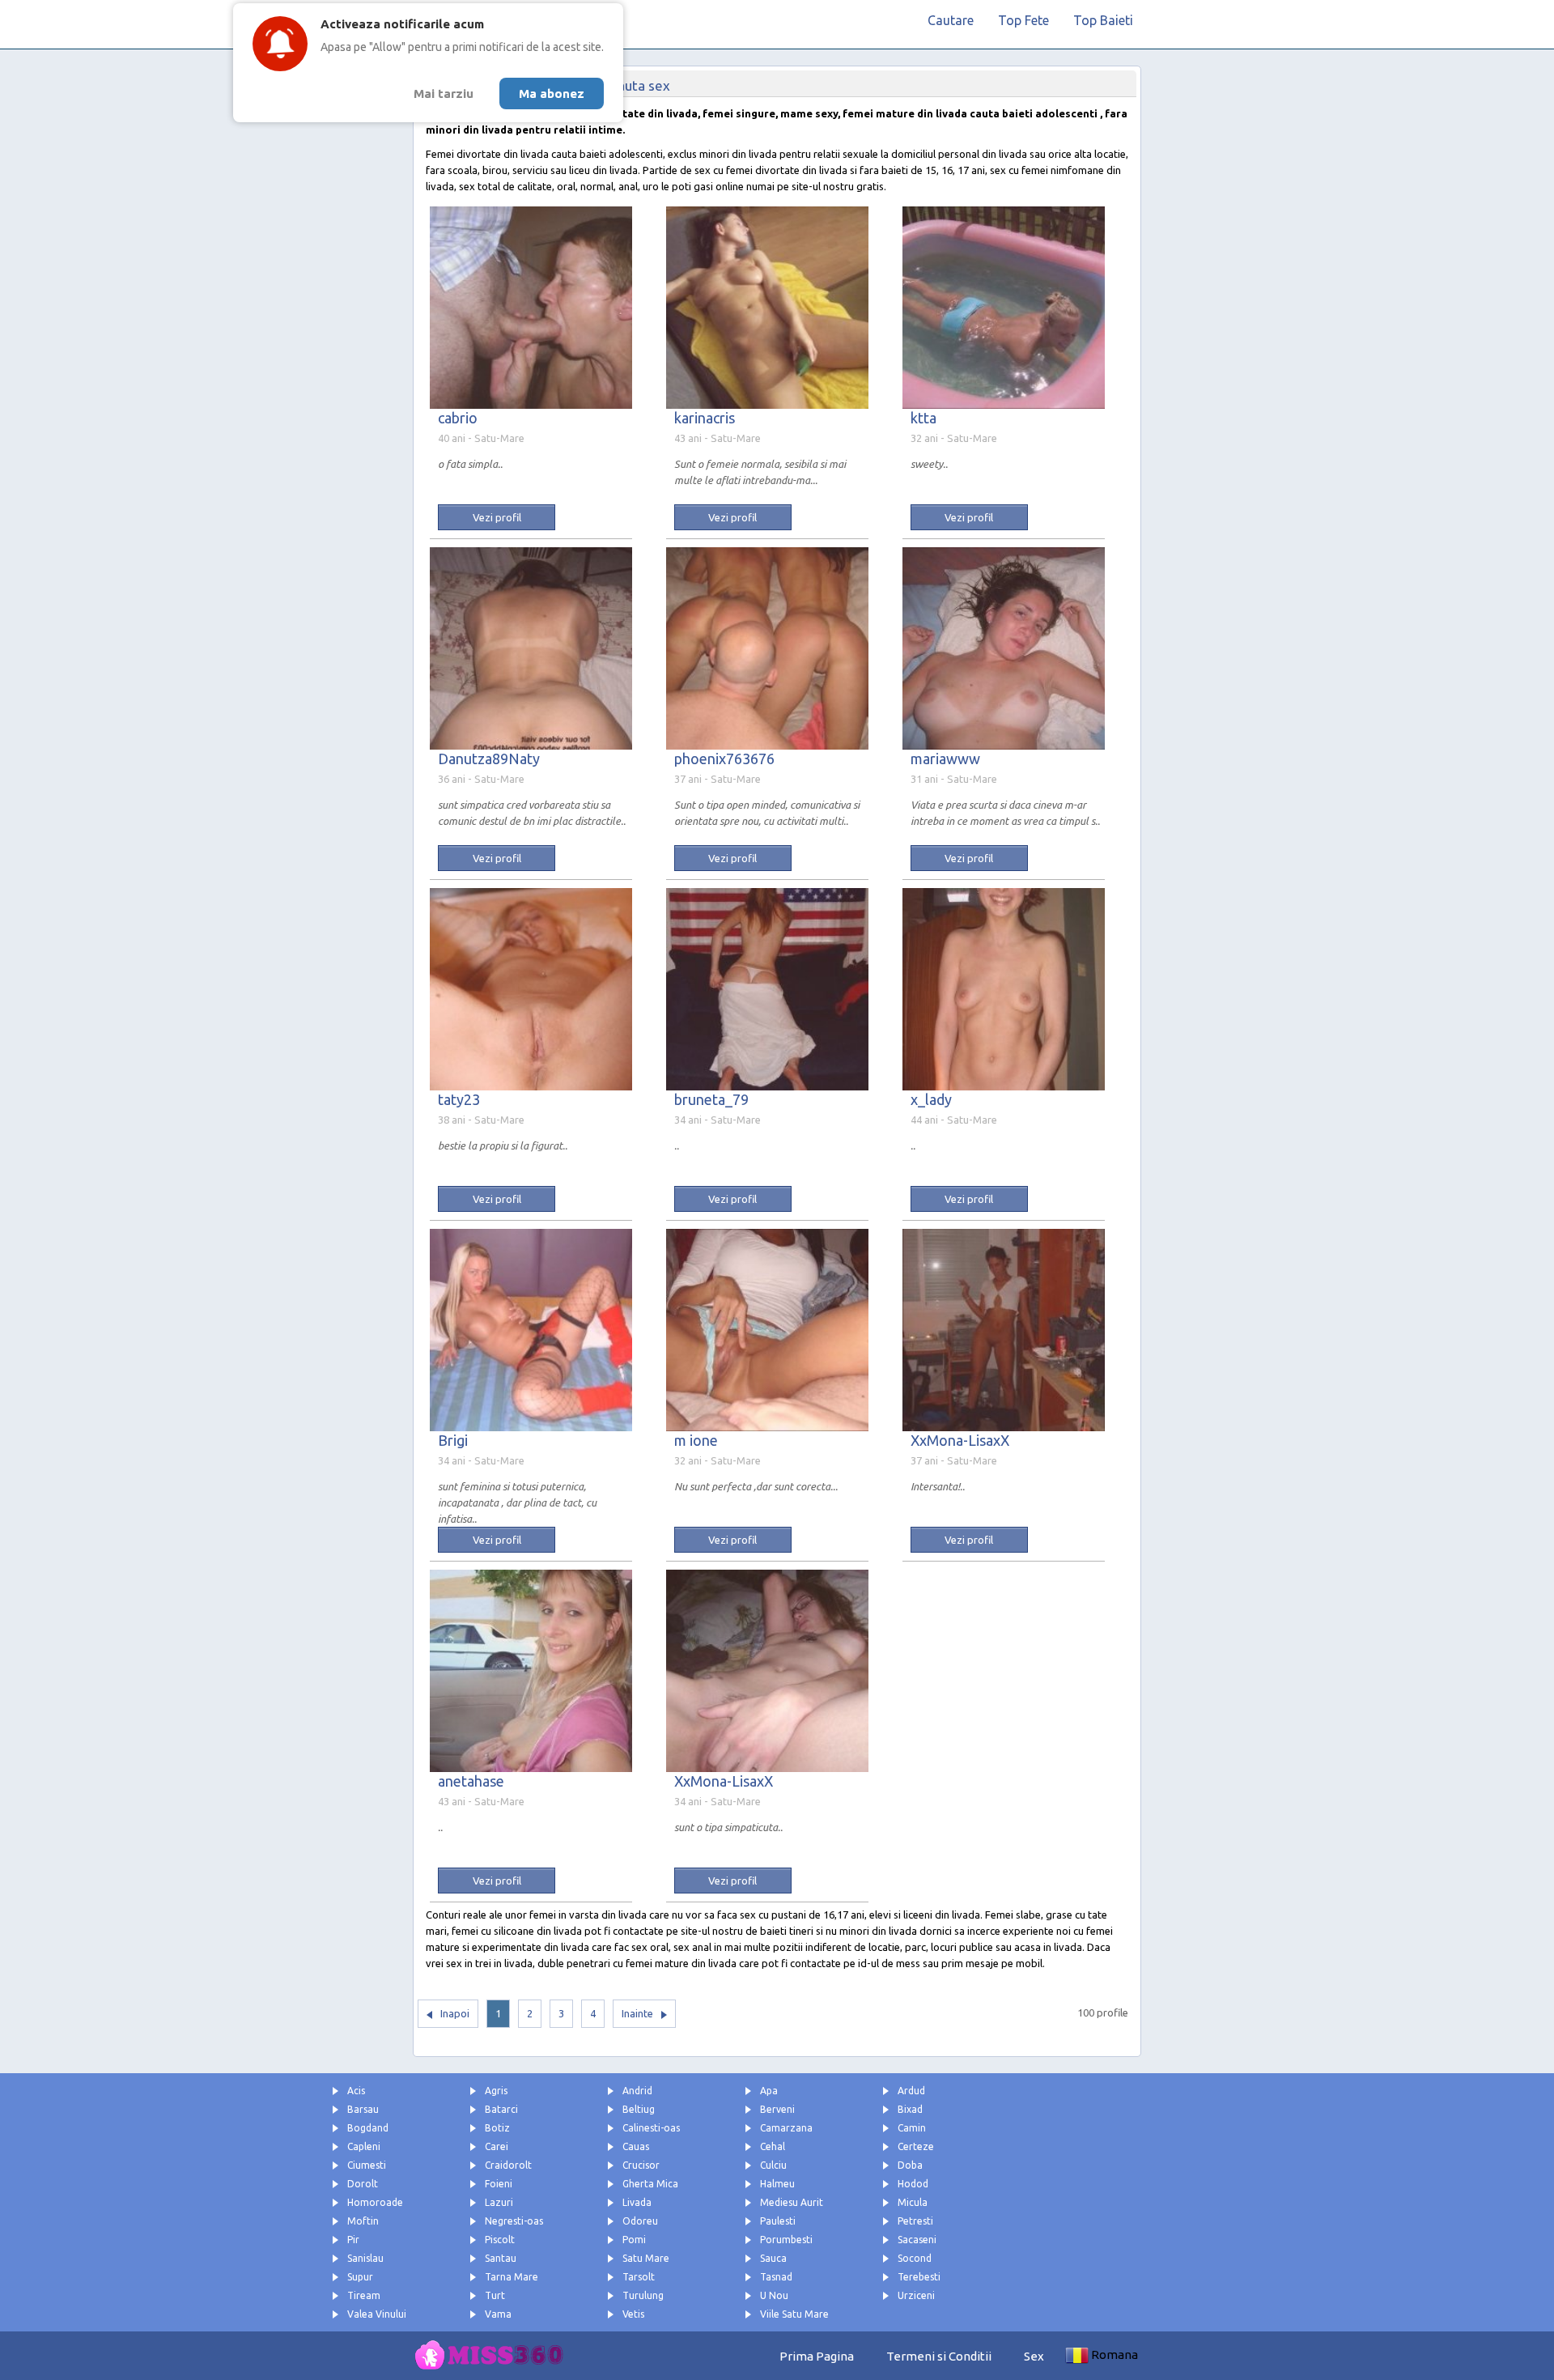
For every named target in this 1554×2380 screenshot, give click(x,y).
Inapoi (455, 2013)
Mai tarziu (444, 93)
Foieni (499, 2184)
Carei (497, 2146)
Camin (912, 2128)
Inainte (637, 2013)
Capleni (364, 2146)
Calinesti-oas (651, 2128)
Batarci (501, 2109)
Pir (353, 2240)
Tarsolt (639, 2277)
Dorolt (363, 2184)
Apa (769, 2091)
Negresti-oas (514, 2221)
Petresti (915, 2221)
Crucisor (641, 2165)
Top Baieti (1103, 20)
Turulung (643, 2295)
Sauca (773, 2258)
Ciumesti (367, 2165)
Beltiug (639, 2109)
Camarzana (786, 2128)
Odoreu (640, 2221)
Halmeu (777, 2184)
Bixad (910, 2109)
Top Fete (1023, 20)
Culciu (773, 2165)
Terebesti (919, 2277)
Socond (915, 2258)
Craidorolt (508, 2165)
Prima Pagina (817, 2356)
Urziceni (916, 2295)
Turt (495, 2295)
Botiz (497, 2128)
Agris (496, 2091)
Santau (501, 2258)
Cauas (636, 2146)
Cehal (773, 2146)
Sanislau (365, 2258)
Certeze (916, 2146)
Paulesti (778, 2221)
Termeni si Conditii (939, 2356)
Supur (360, 2277)
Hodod (913, 2184)
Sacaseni (917, 2240)
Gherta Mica (650, 2184)
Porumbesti (786, 2240)
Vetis (633, 2314)
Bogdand (368, 2128)
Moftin (363, 2221)
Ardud (911, 2091)
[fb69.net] (494, 2356)
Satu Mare (646, 2258)
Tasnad (776, 2277)
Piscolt (500, 2240)
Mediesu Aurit (792, 2202)
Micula (913, 2202)
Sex (1034, 2356)
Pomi (634, 2240)
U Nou (774, 2295)
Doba (910, 2165)
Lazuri (499, 2202)
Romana (1115, 2354)
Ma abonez (552, 93)
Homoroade (375, 2202)
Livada (637, 2202)
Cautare (951, 20)
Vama (498, 2314)
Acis (356, 2091)
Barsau (363, 2109)
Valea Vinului (377, 2314)
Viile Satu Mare (794, 2314)
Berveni (777, 2109)
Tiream (364, 2295)
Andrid (637, 2091)
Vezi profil (497, 517)
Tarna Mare (512, 2277)
